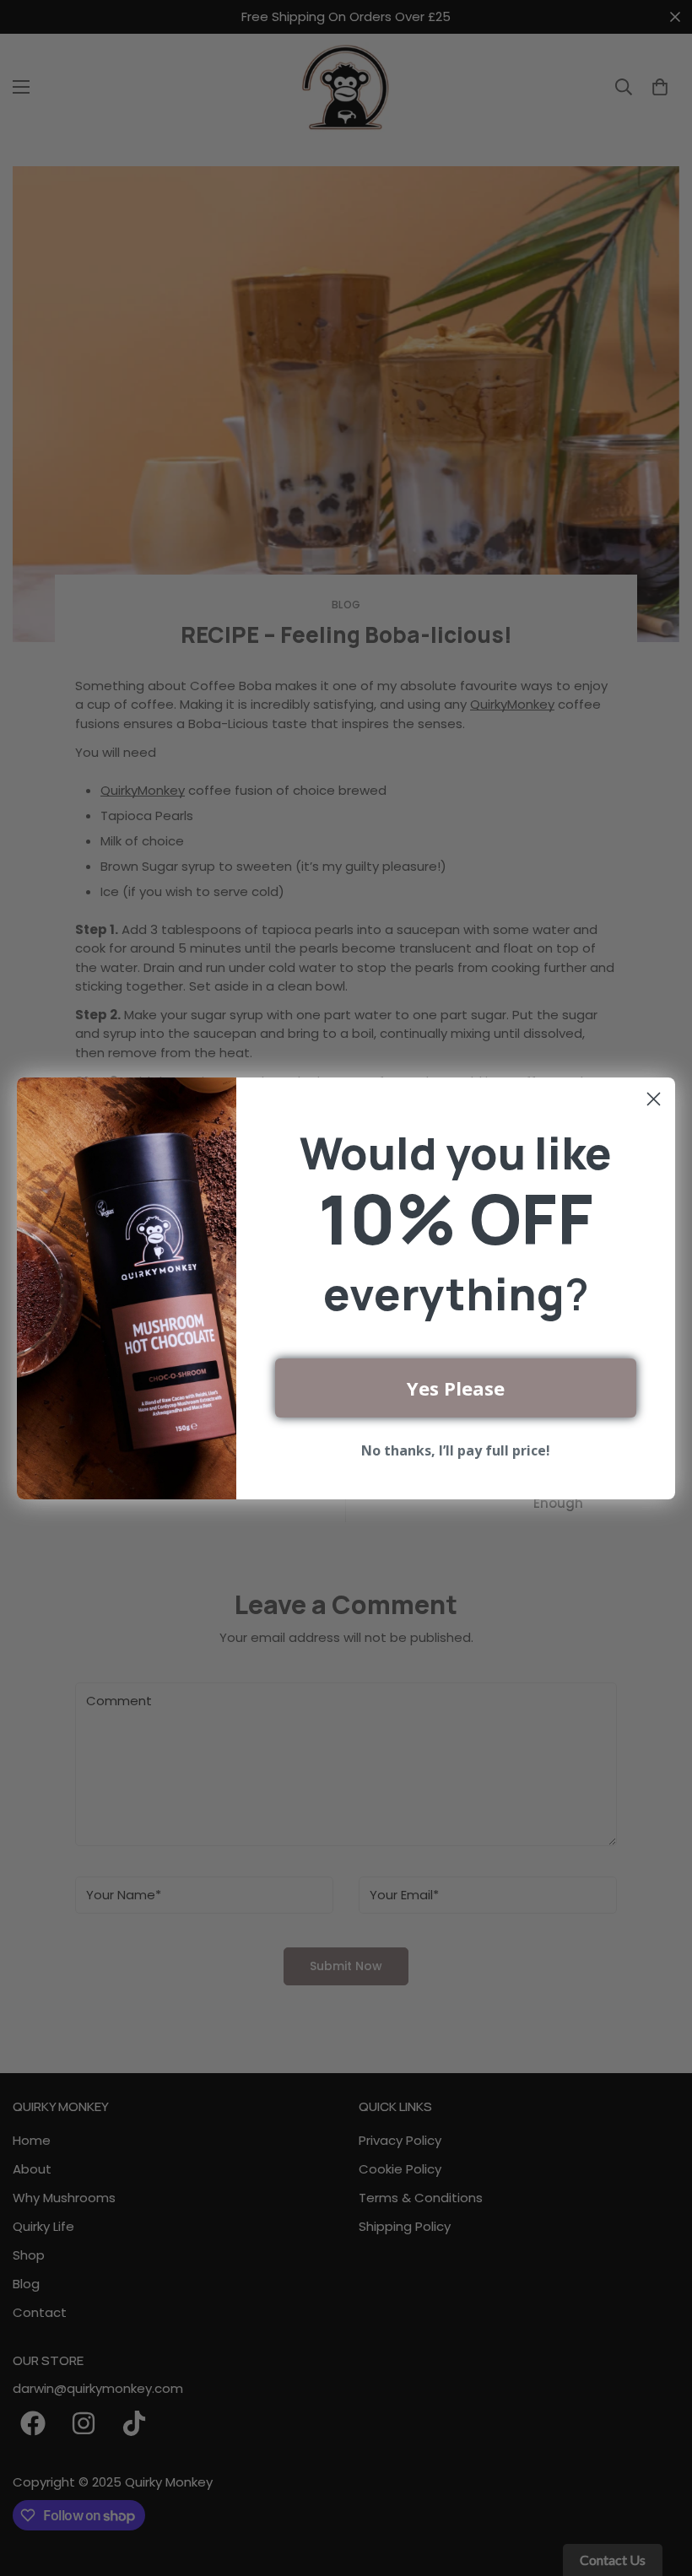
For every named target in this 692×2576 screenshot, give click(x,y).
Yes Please (456, 1388)
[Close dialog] (654, 1099)
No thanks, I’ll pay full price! (456, 1450)
